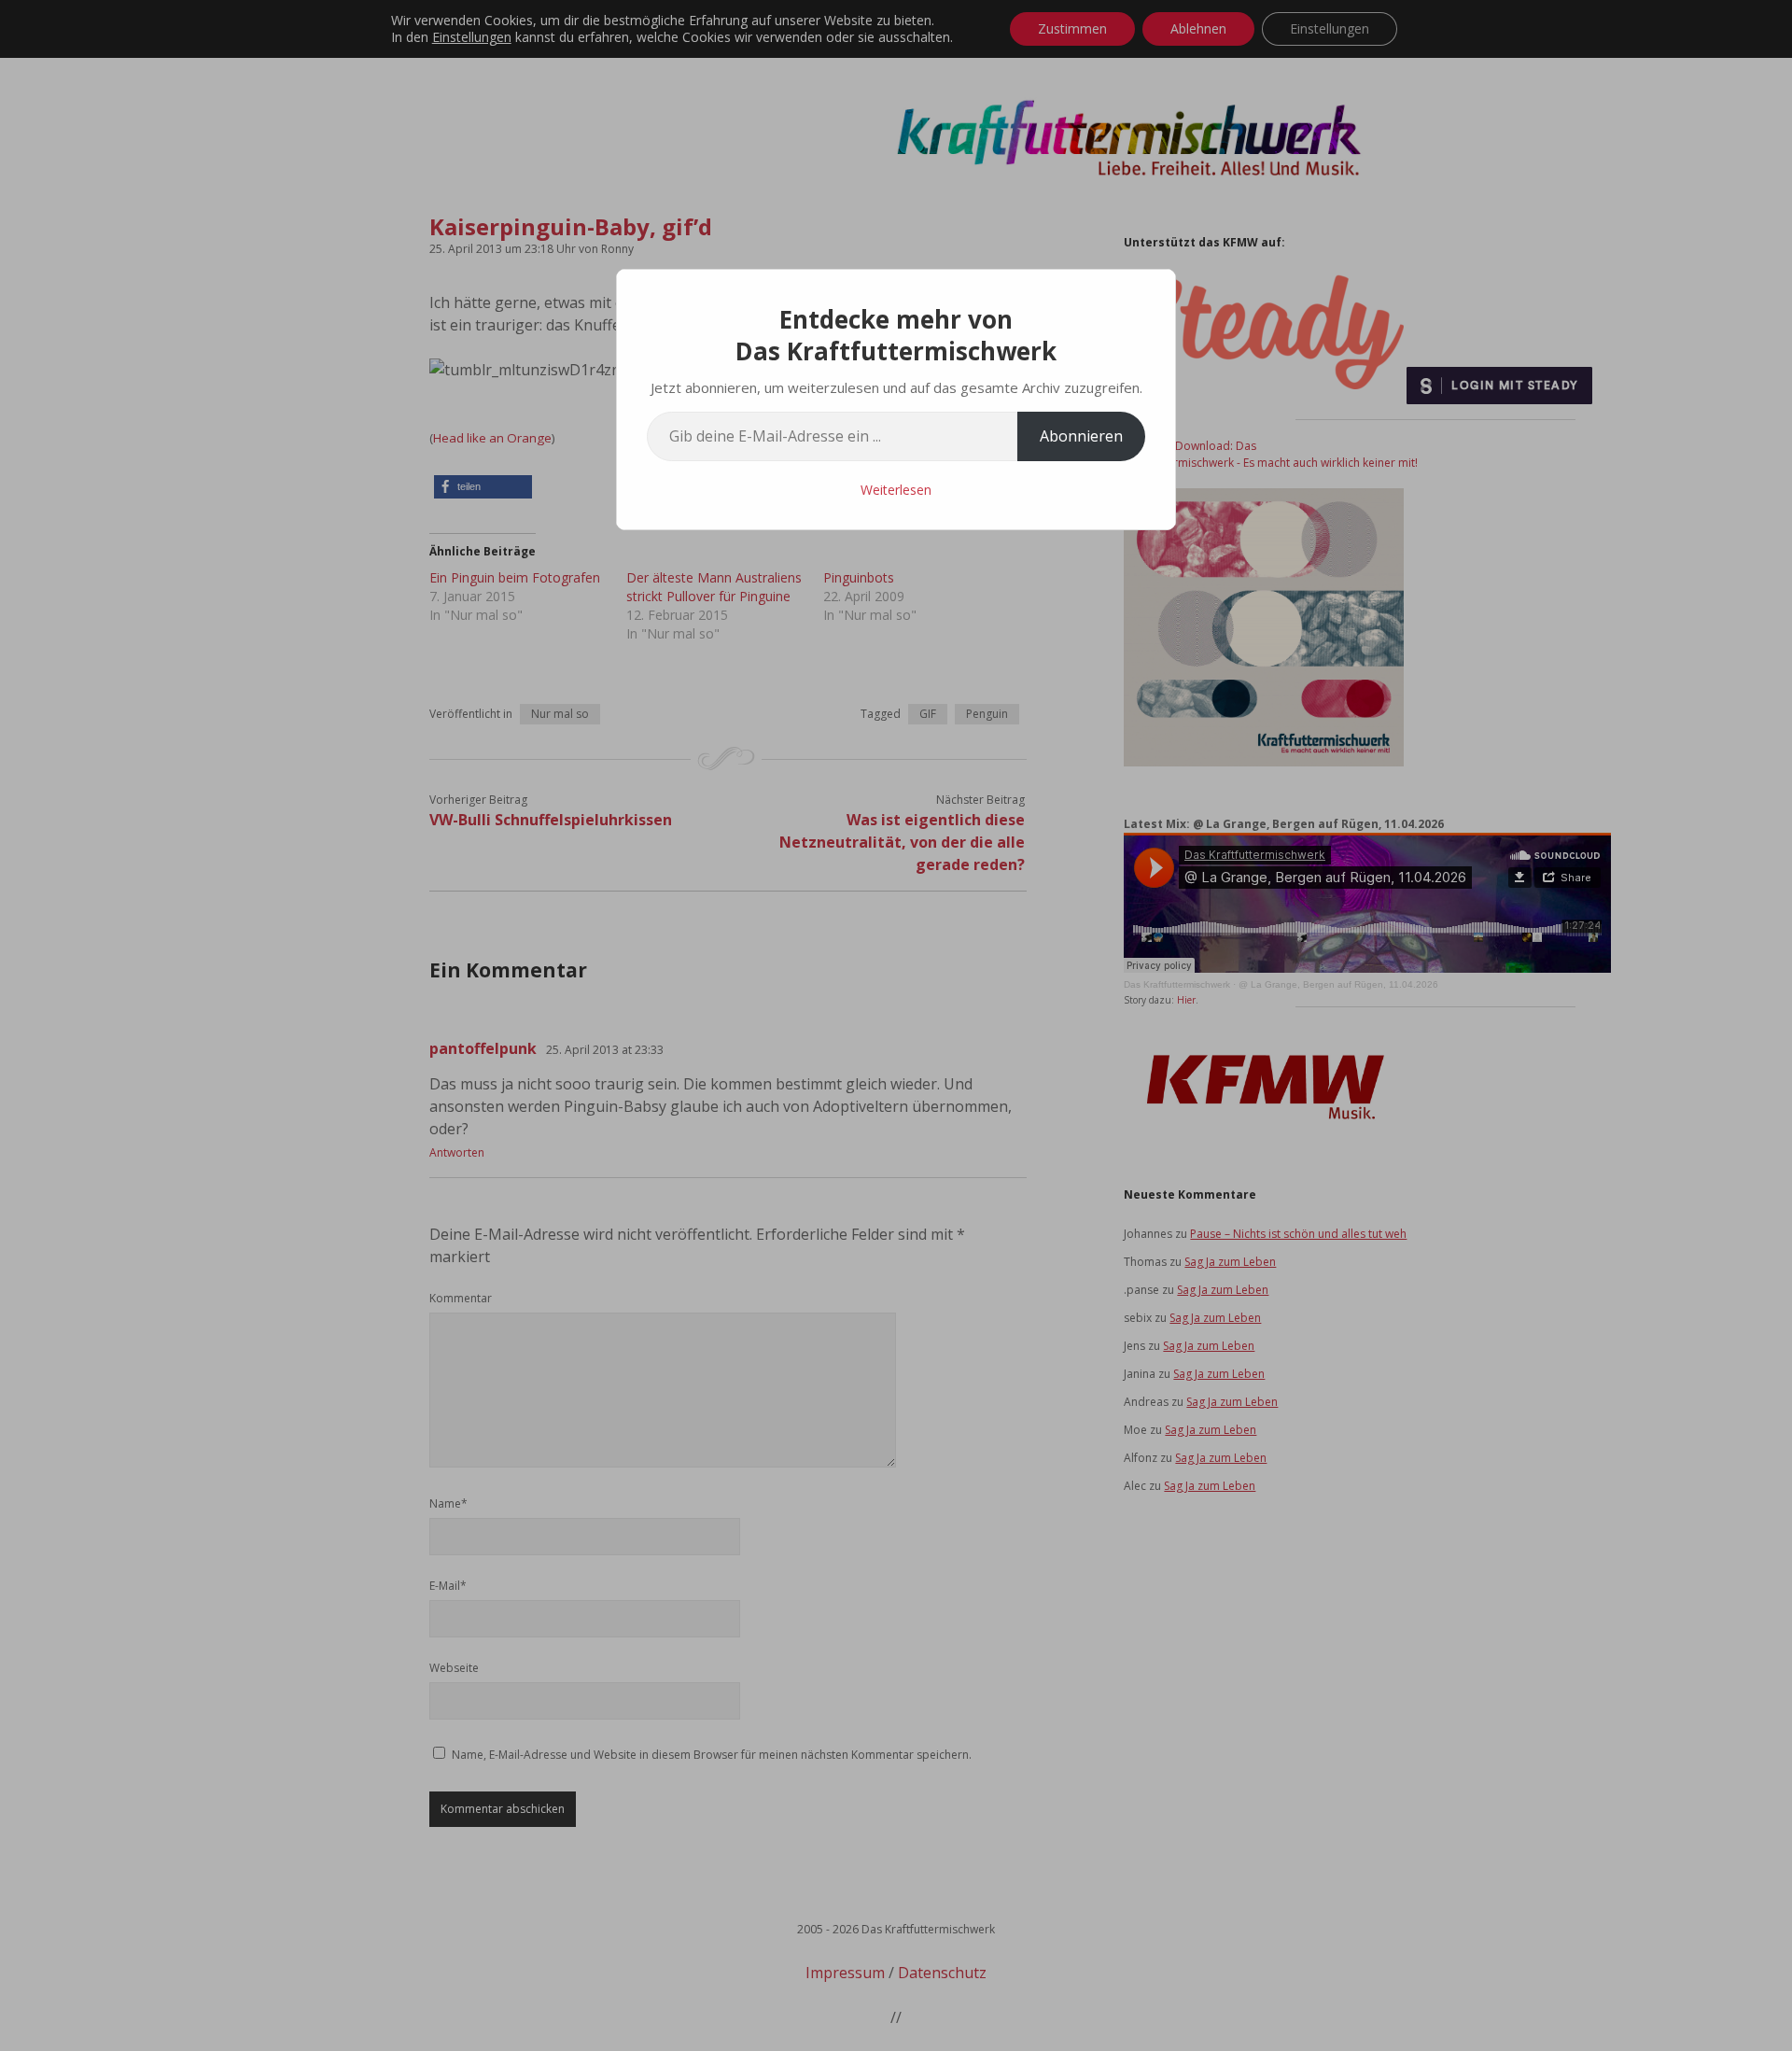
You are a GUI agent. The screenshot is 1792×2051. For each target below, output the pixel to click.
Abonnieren (1081, 436)
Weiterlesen (896, 490)
